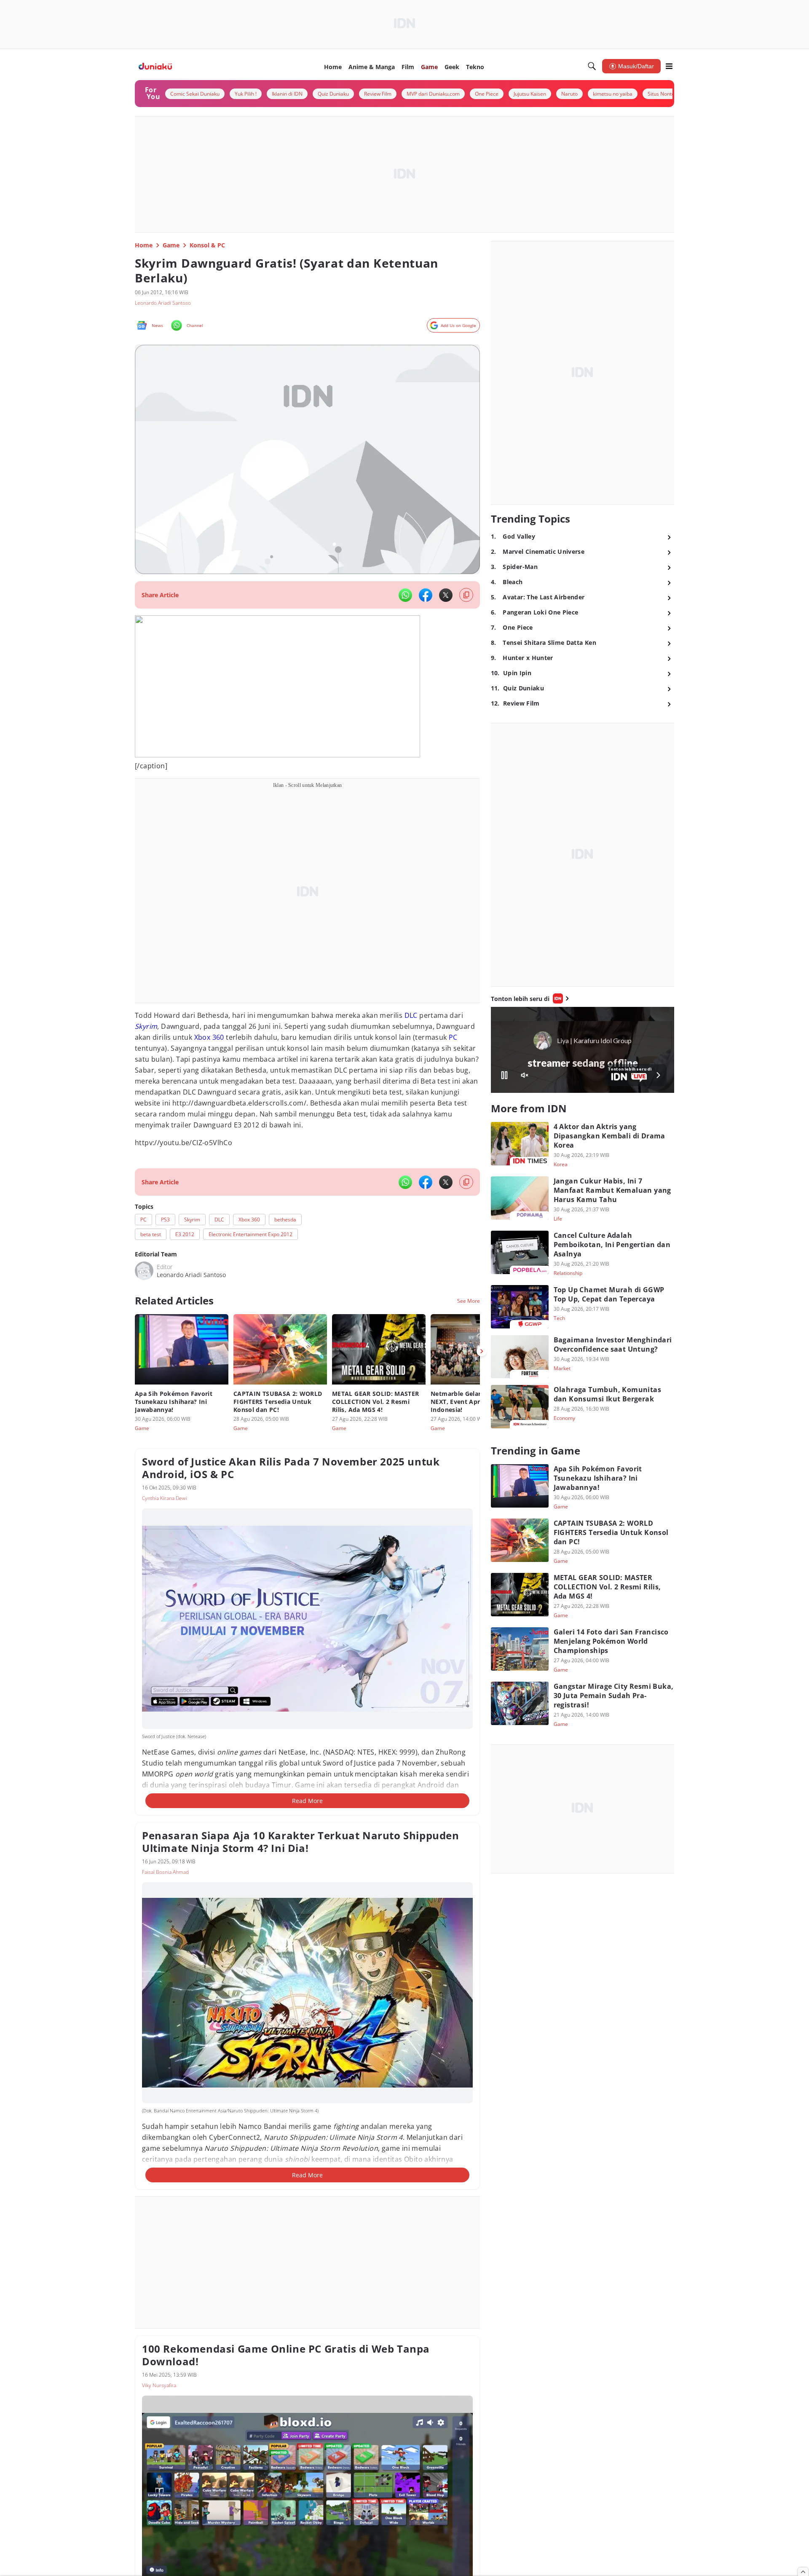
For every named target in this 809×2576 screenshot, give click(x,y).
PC (453, 1037)
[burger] (669, 66)
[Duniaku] (155, 66)
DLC (411, 1015)
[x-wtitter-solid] (446, 595)
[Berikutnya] (482, 1351)
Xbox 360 (209, 1037)
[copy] (466, 595)
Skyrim (146, 1026)
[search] (592, 66)
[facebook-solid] (426, 595)
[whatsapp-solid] (405, 595)
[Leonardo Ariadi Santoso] (144, 1271)
